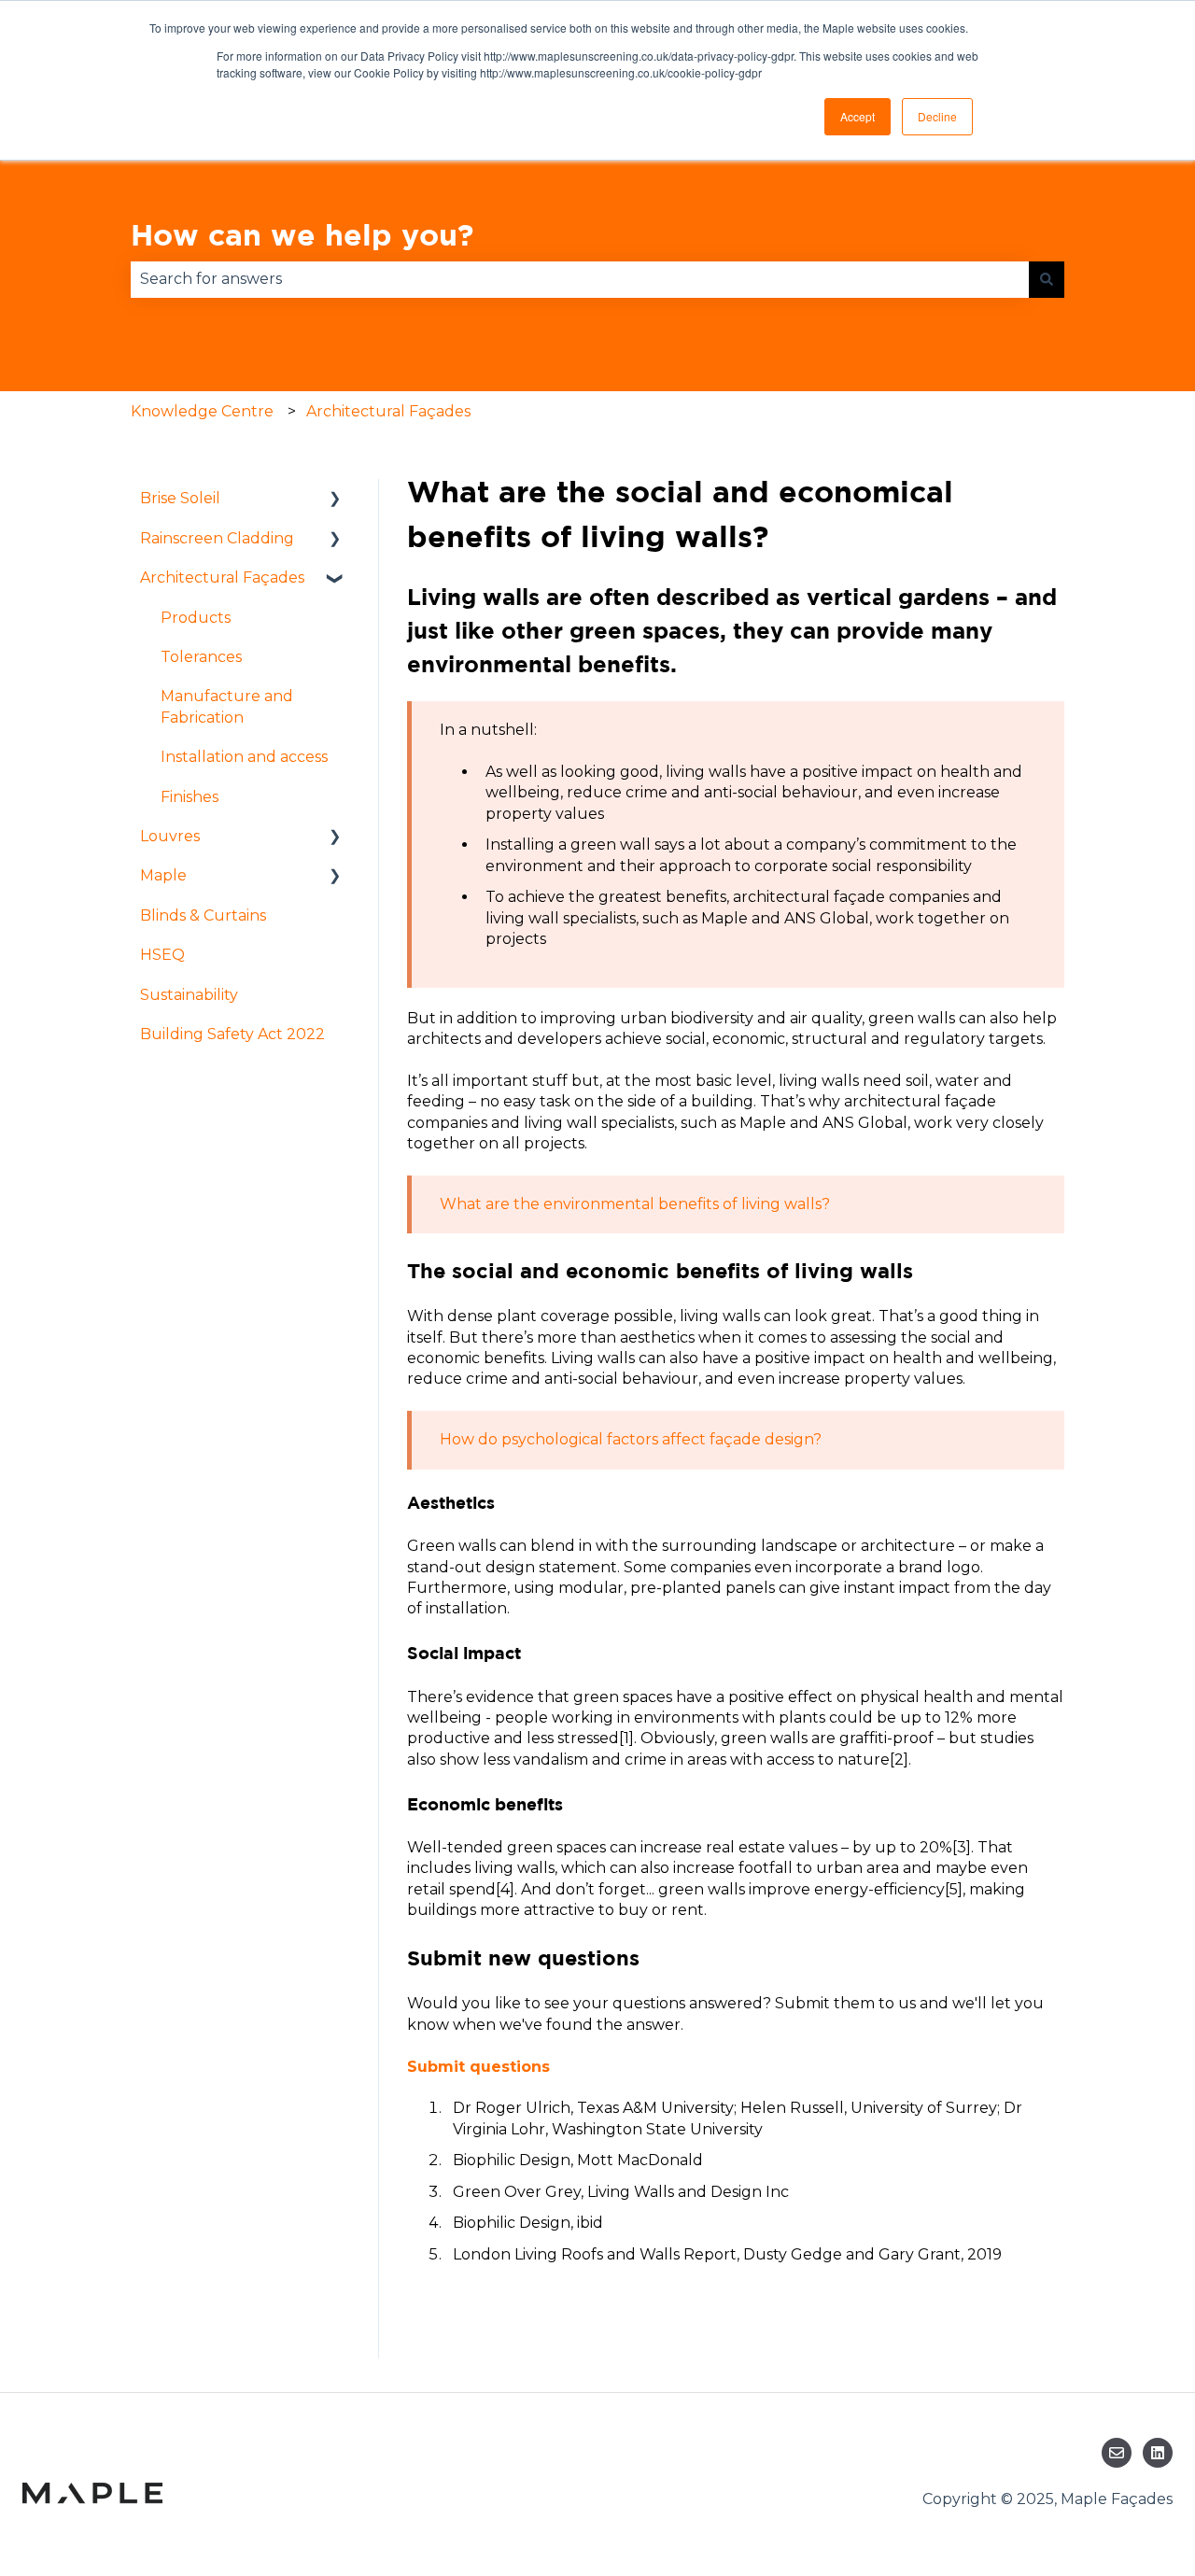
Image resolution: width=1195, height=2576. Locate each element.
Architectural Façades (388, 411)
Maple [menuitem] (163, 875)
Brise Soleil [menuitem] (180, 498)
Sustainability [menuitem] (189, 995)
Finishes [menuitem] (190, 797)
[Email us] (1117, 2453)
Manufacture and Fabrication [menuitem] (227, 706)
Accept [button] (858, 116)
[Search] (1047, 279)
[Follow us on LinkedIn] (1158, 2453)
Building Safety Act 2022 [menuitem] (232, 1034)
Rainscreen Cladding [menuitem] (217, 538)
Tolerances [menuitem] (201, 657)
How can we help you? (302, 234)
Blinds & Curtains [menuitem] (203, 915)
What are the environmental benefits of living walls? (635, 1204)
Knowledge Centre (202, 411)
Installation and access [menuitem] (244, 757)
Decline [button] (937, 116)
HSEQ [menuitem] (162, 955)
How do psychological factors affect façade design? (631, 1439)
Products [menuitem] (196, 618)
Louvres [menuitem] (170, 836)
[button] (335, 500)
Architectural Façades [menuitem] (222, 577)
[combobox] (580, 279)
